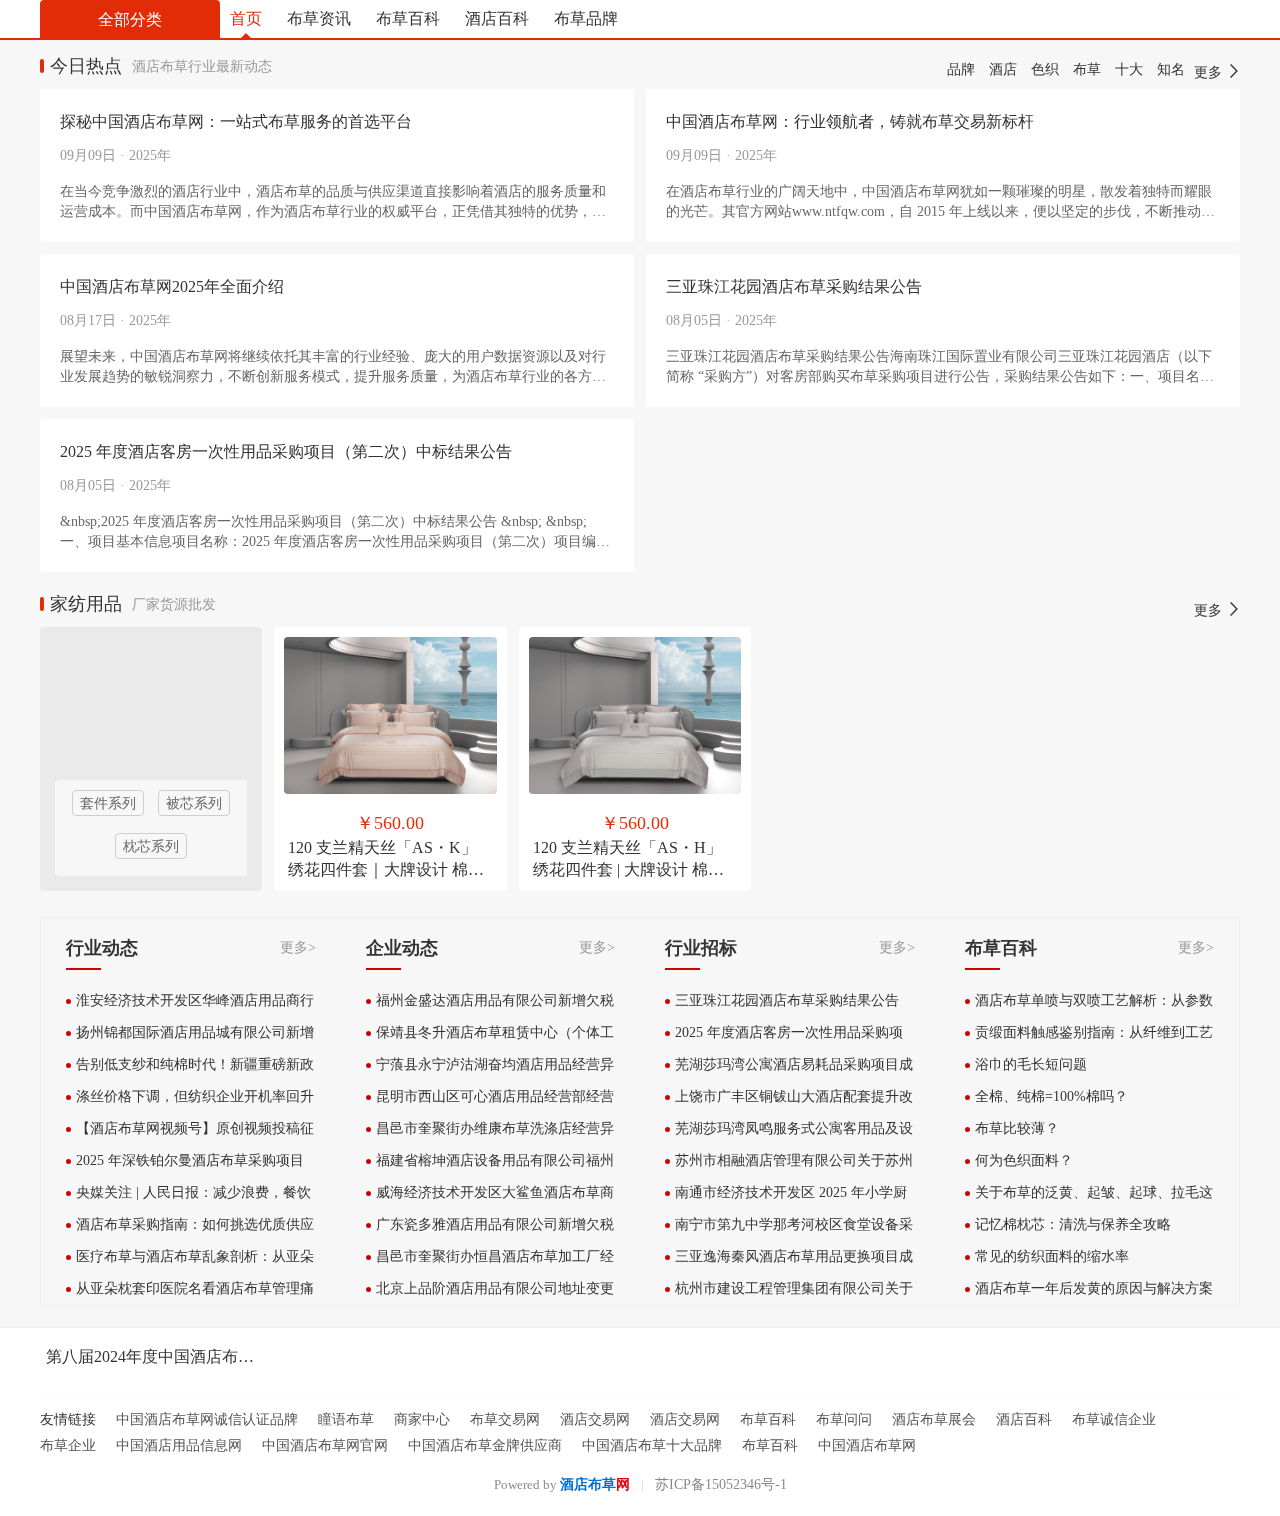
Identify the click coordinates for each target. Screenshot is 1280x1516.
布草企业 (68, 1445)
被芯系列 (194, 803)
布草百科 (408, 18)
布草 (1087, 69)
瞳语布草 (346, 1419)
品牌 (961, 69)
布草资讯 (319, 18)
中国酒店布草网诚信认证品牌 (207, 1419)
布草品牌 (586, 18)
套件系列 (108, 803)
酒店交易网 (595, 1419)
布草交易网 (505, 1419)
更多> (298, 947)
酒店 (1003, 69)
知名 (1171, 69)
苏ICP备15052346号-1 (721, 1484)
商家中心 (422, 1419)
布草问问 (844, 1419)
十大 (1129, 69)
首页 (246, 18)
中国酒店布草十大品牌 (652, 1445)
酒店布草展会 (934, 1419)
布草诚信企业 (1114, 1419)
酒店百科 (497, 18)
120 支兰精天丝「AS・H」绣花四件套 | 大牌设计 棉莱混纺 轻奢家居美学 (628, 869)
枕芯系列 (151, 846)
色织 (1045, 69)
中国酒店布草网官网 (325, 1445)
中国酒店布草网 (867, 1445)
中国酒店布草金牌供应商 (485, 1445)
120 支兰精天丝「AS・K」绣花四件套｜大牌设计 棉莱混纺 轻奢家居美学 (386, 869)
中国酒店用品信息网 (179, 1445)
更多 (1210, 72)
